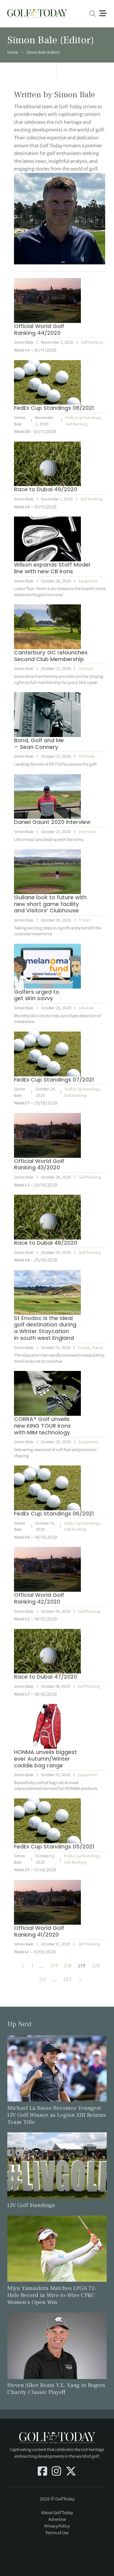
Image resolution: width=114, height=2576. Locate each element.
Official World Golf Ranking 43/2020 (39, 1164)
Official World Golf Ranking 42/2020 (39, 1598)
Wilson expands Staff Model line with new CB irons (52, 568)
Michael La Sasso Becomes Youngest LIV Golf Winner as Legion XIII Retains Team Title (57, 2115)
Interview (87, 832)
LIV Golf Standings (31, 2205)
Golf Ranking (92, 342)
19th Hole (87, 756)
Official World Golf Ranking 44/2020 (39, 329)
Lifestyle (86, 669)
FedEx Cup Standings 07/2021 (54, 1080)
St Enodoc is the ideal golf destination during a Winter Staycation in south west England (45, 1328)
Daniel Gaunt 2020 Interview (52, 822)
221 (43, 1979)
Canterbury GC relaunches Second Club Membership (51, 656)
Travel (84, 920)
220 (96, 1966)
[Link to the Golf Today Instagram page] (56, 2472)
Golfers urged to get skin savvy (37, 995)
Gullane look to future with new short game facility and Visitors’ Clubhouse (50, 904)
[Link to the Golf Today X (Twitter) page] (71, 2472)
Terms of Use (57, 2533)
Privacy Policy (57, 2526)
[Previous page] (23, 1966)
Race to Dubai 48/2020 (46, 1243)
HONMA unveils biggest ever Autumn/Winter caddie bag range (45, 1759)
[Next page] (80, 1980)
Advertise (57, 2519)
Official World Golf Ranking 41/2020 (39, 1931)
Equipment (88, 581)
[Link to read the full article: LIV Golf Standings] (57, 2165)
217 (54, 1966)
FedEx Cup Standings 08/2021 (54, 408)
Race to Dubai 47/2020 (46, 1677)
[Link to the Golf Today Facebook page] (42, 2472)
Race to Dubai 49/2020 (46, 489)
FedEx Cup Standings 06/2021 (54, 1513)
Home (13, 52)
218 (68, 1966)
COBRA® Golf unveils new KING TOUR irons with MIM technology (42, 1426)
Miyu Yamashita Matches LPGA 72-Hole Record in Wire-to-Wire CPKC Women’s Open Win (52, 2295)
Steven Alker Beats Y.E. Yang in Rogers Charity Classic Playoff (56, 2389)
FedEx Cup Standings (83, 418)
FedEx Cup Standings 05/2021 (54, 1846)
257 (67, 1979)
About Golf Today (57, 2513)
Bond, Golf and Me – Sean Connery (39, 744)
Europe (84, 1348)
